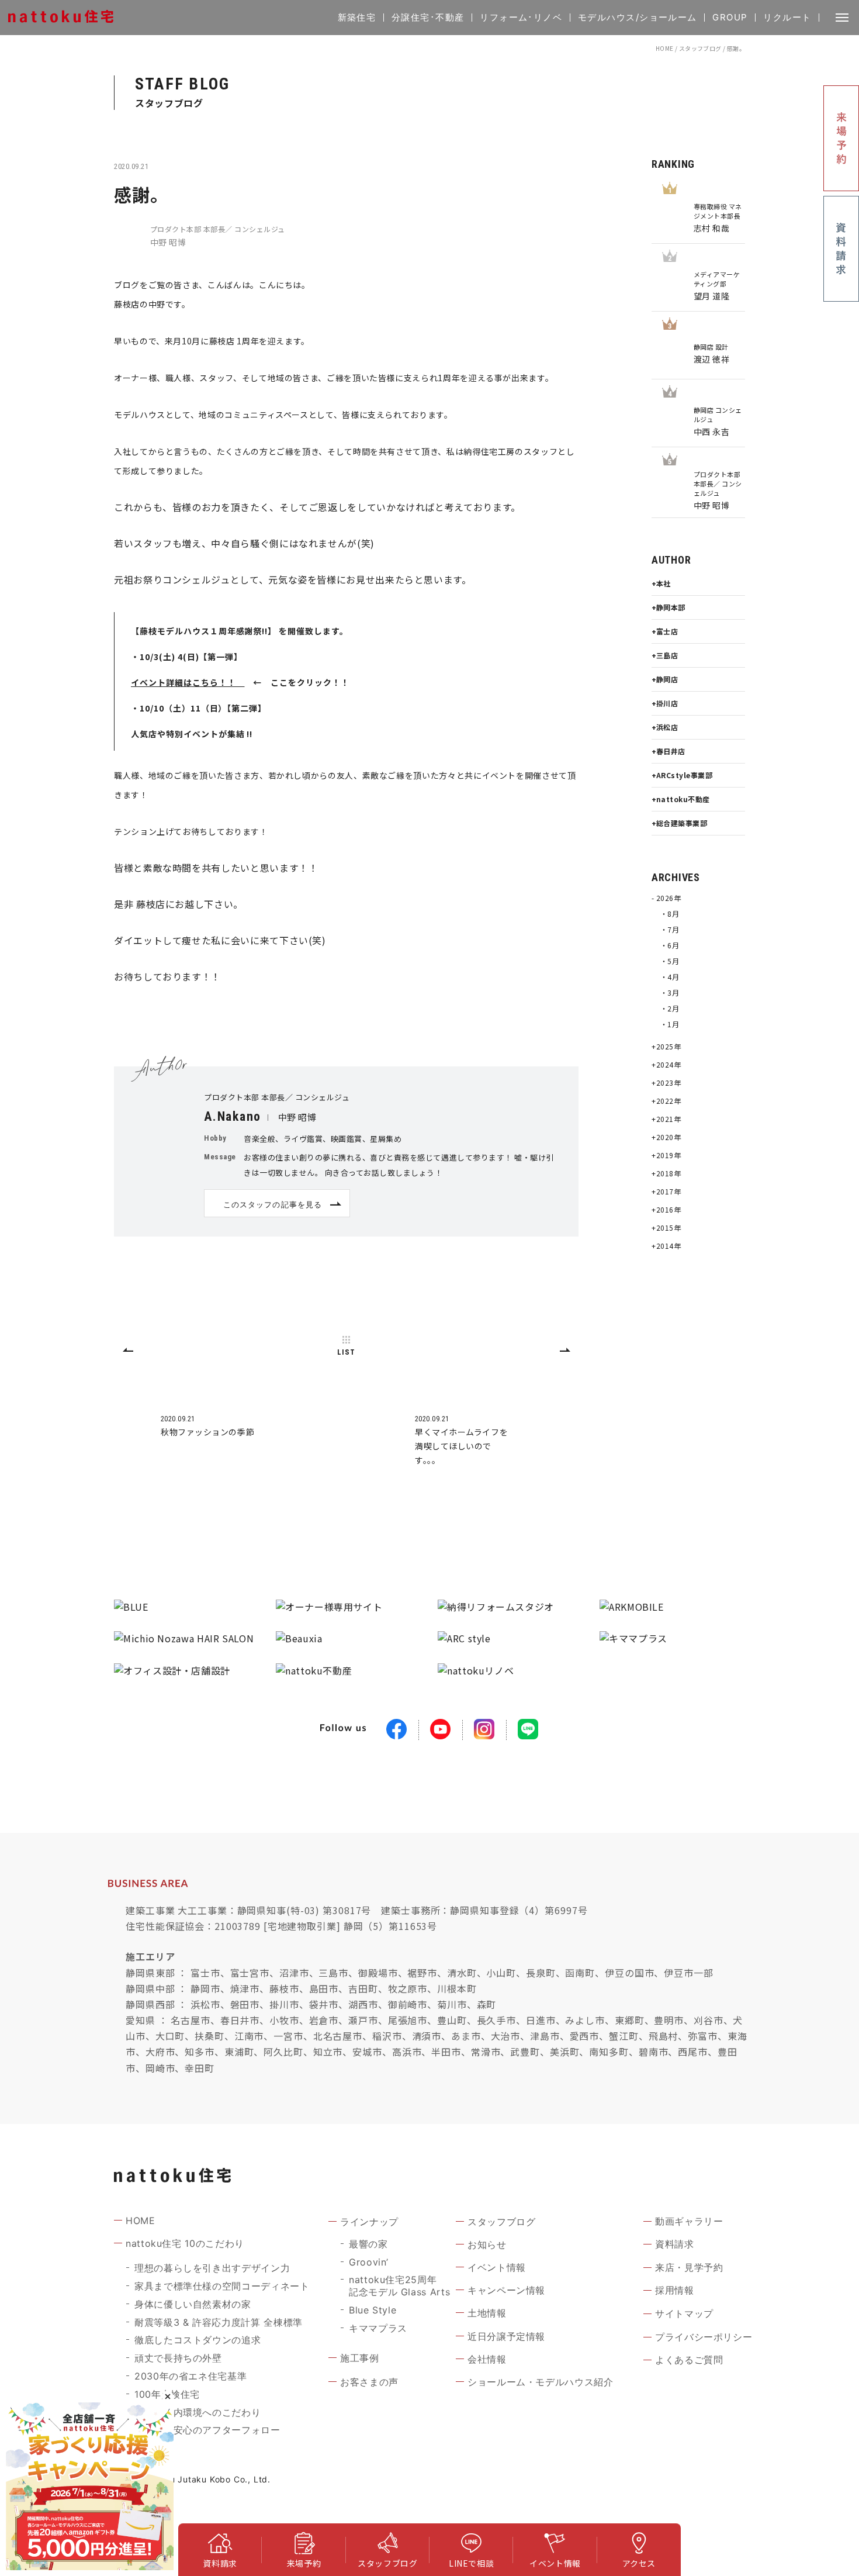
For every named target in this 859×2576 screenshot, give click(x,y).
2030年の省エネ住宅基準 (190, 2376)
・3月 (670, 992)
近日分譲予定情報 (506, 2336)
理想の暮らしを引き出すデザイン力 (212, 2268)
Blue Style (373, 2310)
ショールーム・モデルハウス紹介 (541, 2382)
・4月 (670, 977)
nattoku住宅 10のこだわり (185, 2243)
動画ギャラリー (689, 2221)
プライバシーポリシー (704, 2337)
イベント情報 (497, 2267)
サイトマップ (684, 2313)
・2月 (670, 1008)
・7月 (670, 929)
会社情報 (487, 2359)
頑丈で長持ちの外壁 (178, 2358)
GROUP (730, 17)
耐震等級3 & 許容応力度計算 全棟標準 (219, 2322)
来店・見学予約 (689, 2267)
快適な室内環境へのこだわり (198, 2412)
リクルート (787, 17)
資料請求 (675, 2244)
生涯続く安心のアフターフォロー (207, 2430)
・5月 (670, 961)
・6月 (670, 945)
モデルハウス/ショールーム (638, 17)
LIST (346, 1352)
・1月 (670, 1024)
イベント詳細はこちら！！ (188, 682)
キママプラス (378, 2328)
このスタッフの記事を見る (272, 1204)
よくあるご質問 (689, 2360)
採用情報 (675, 2290)
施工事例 (360, 2358)
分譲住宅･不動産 (428, 17)
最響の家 (368, 2244)
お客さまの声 (369, 2382)
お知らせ (487, 2244)
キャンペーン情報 (506, 2290)
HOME (665, 48)
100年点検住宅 (167, 2394)
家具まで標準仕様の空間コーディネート (222, 2286)
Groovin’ (369, 2262)
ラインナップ (369, 2222)
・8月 (670, 914)
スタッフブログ (700, 48)
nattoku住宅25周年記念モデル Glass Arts (399, 2286)
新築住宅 (357, 17)
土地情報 (487, 2313)
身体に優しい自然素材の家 (193, 2304)
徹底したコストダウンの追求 (198, 2340)
